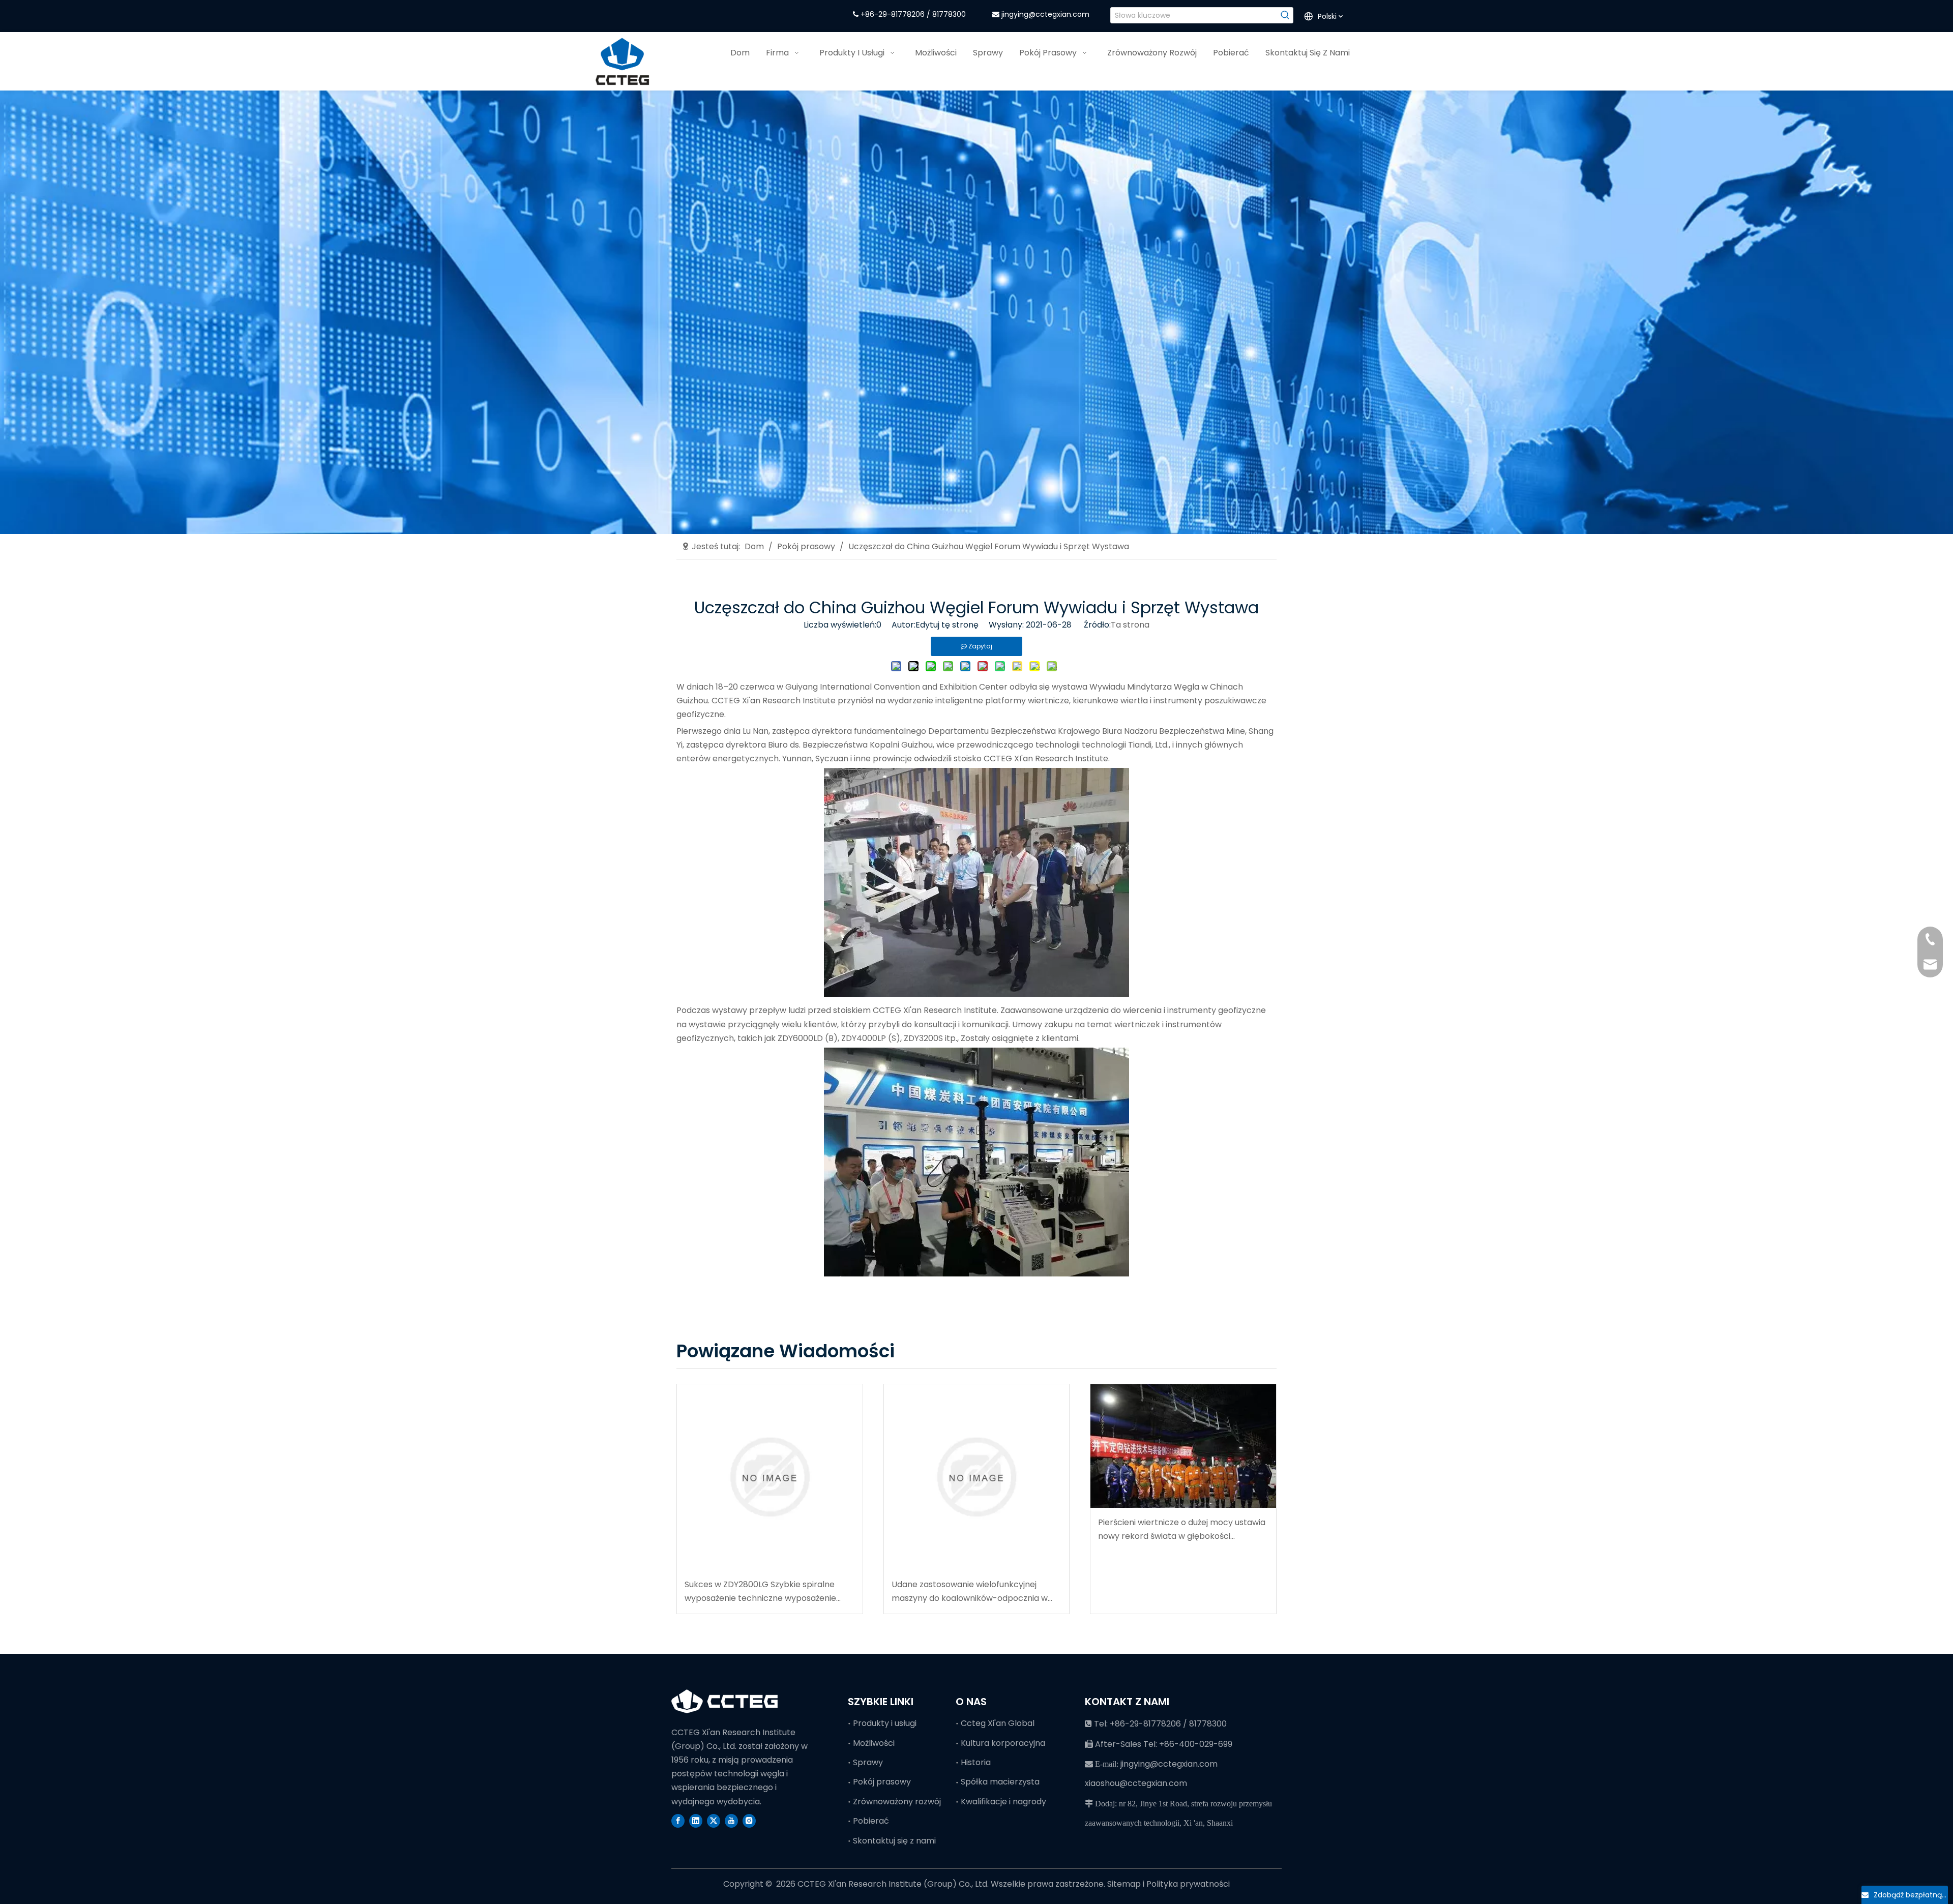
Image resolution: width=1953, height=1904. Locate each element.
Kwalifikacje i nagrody (1003, 1802)
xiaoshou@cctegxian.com (1136, 1783)
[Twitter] (714, 1821)
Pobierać (871, 1821)
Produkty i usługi (885, 1723)
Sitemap (1125, 1884)
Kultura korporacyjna (1003, 1743)
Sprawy (868, 1762)
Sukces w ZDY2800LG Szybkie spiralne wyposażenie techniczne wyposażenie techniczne (760, 1592)
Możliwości (874, 1743)
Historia (976, 1762)
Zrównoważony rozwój (897, 1802)
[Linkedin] (696, 1821)
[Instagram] (749, 1821)
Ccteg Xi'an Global (998, 1723)
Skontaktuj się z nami (894, 1841)
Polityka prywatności (1188, 1884)
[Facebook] (678, 1821)
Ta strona (1130, 625)
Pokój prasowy (882, 1782)
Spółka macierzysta (1000, 1782)
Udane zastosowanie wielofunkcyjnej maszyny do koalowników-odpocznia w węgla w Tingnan (970, 1592)
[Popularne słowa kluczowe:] (1285, 15)
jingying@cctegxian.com (1045, 14)
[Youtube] (731, 1821)
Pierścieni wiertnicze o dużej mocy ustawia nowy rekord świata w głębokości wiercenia (1182, 1530)
